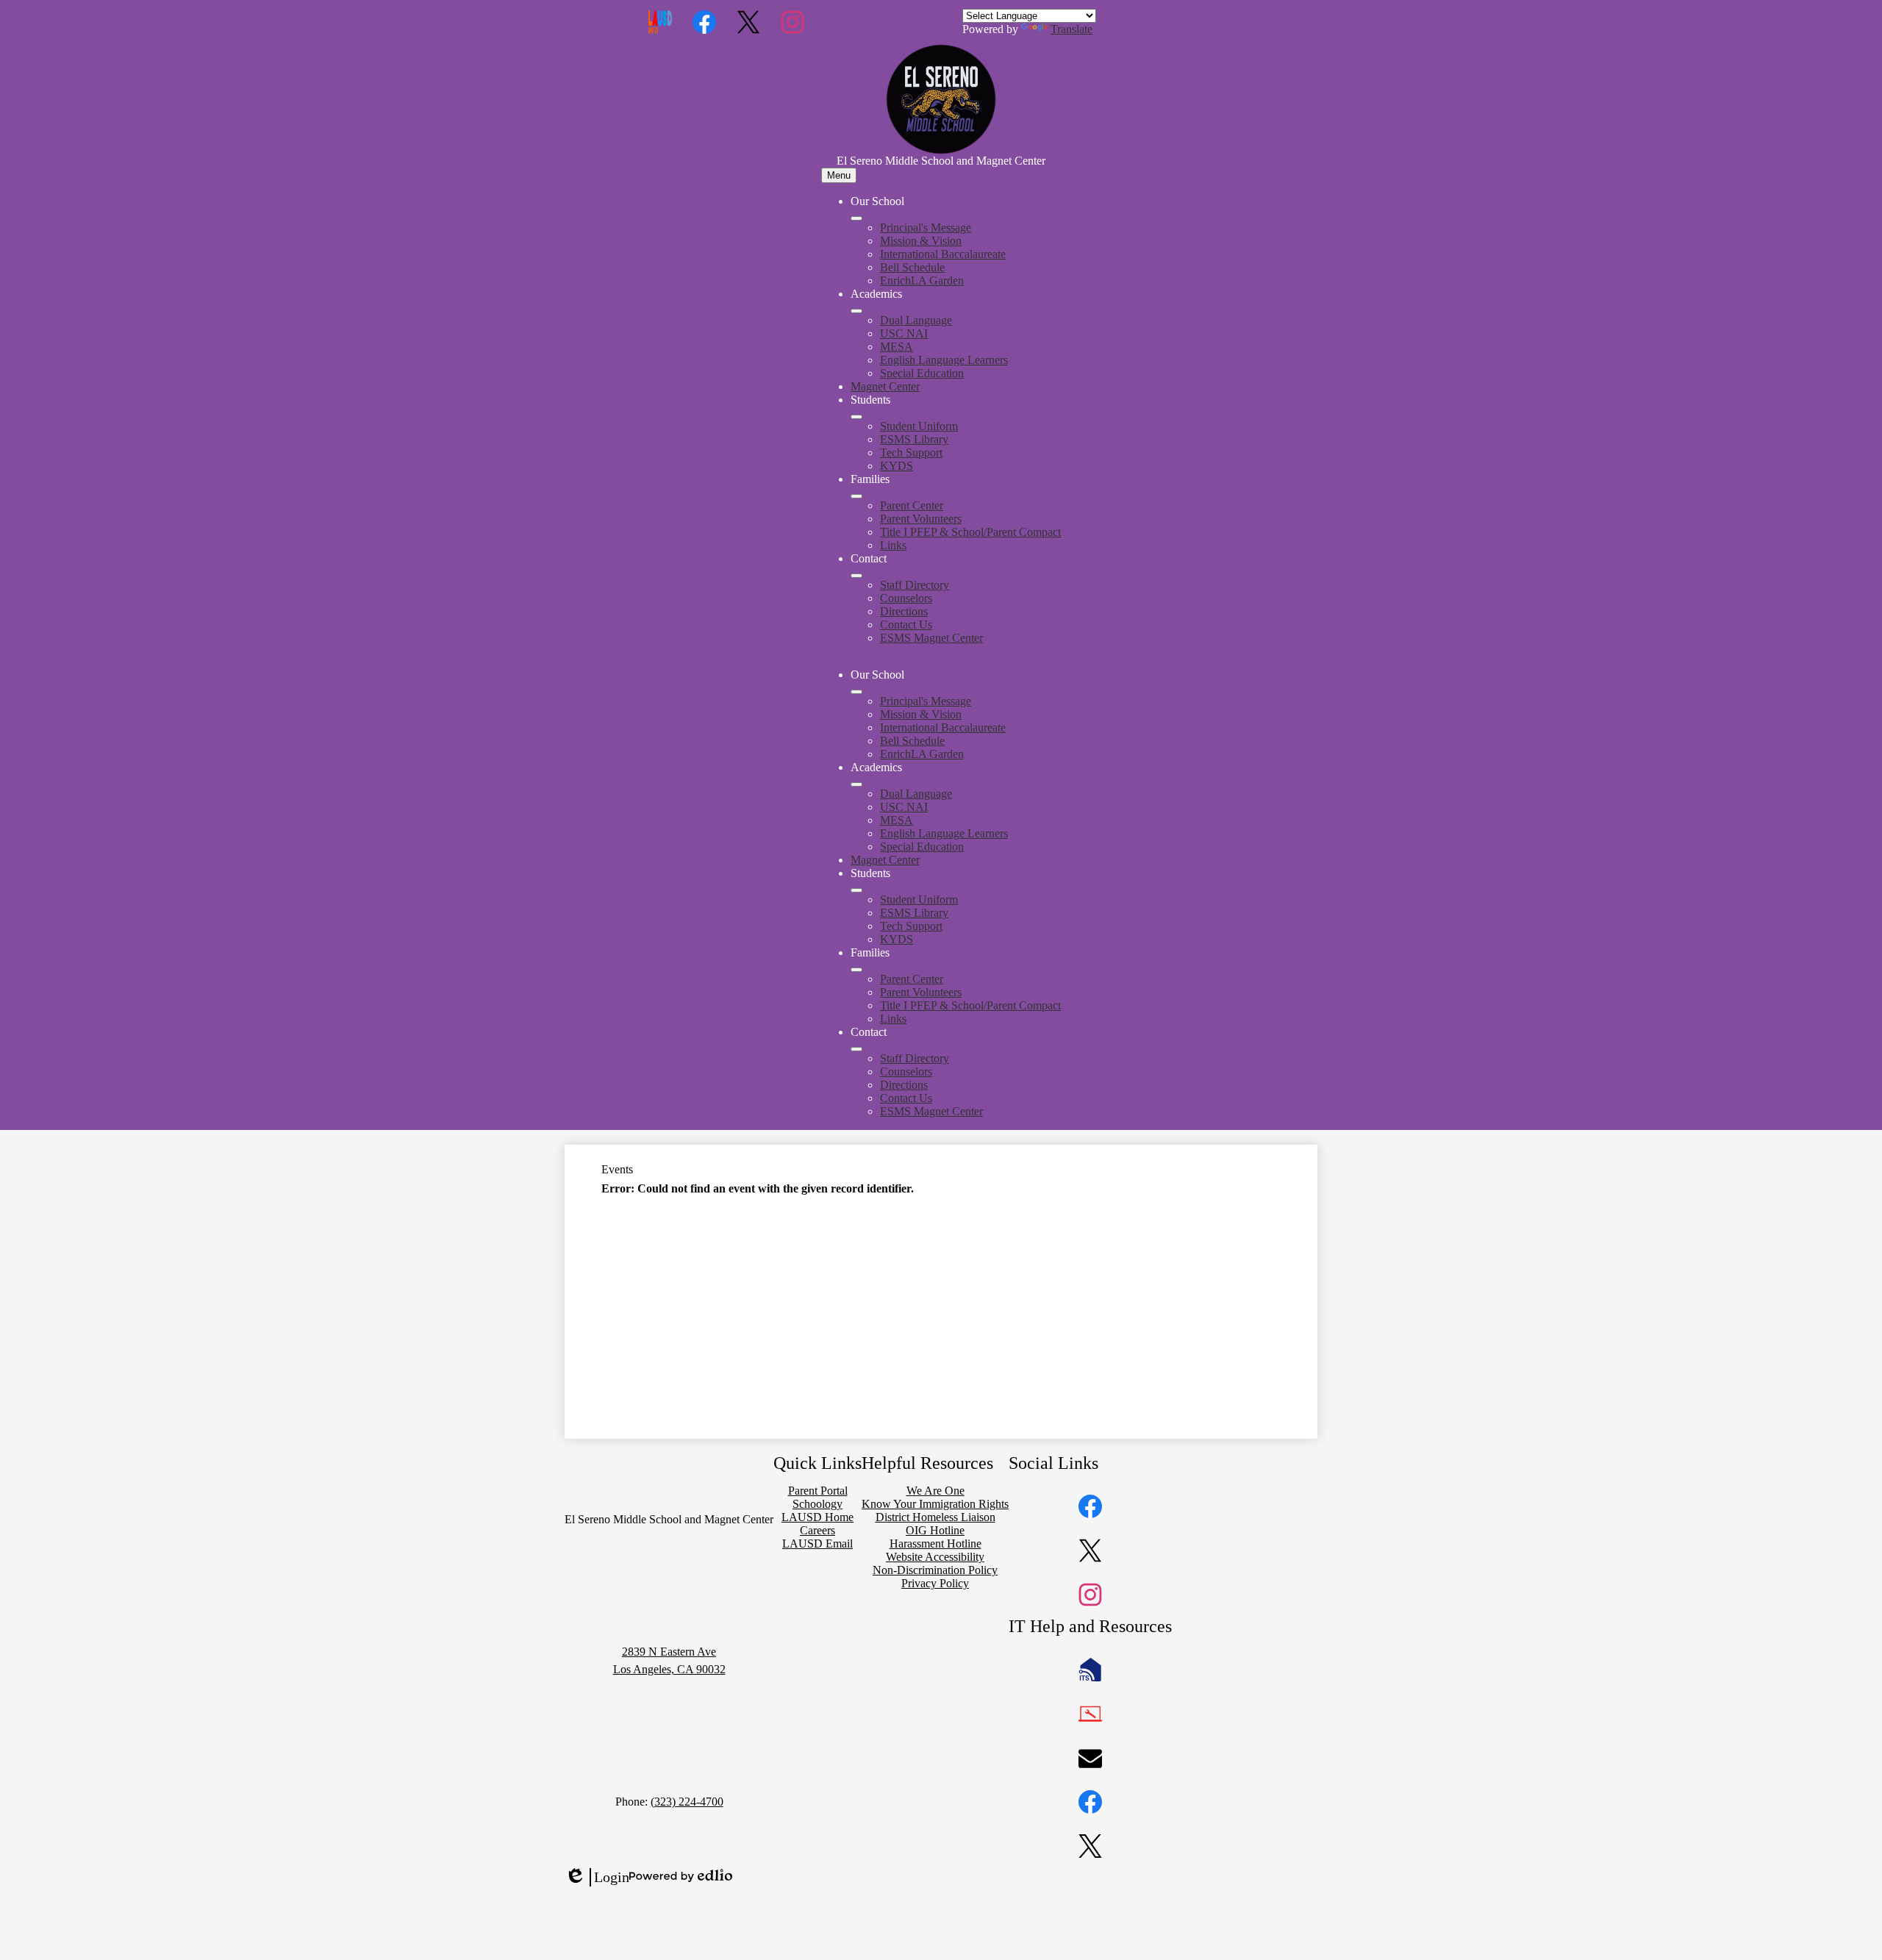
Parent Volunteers (921, 519)
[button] (856, 692)
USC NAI (904, 333)
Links (893, 545)
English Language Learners (944, 360)
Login (597, 1878)
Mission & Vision (921, 241)
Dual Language (916, 320)
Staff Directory (915, 585)
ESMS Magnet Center (931, 638)
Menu (839, 175)
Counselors (906, 598)
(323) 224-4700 (687, 1802)
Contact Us (906, 625)
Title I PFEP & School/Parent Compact (970, 532)
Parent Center (912, 505)
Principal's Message (926, 228)
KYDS (897, 466)
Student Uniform (919, 426)
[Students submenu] (856, 417)
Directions (904, 611)
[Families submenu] (856, 496)
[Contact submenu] (856, 576)
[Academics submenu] (856, 311)
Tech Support (911, 453)
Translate (1071, 29)
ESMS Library (914, 439)
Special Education (922, 373)
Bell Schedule (912, 267)
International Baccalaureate (943, 254)
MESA (897, 347)
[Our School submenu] (856, 218)
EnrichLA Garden (922, 280)
